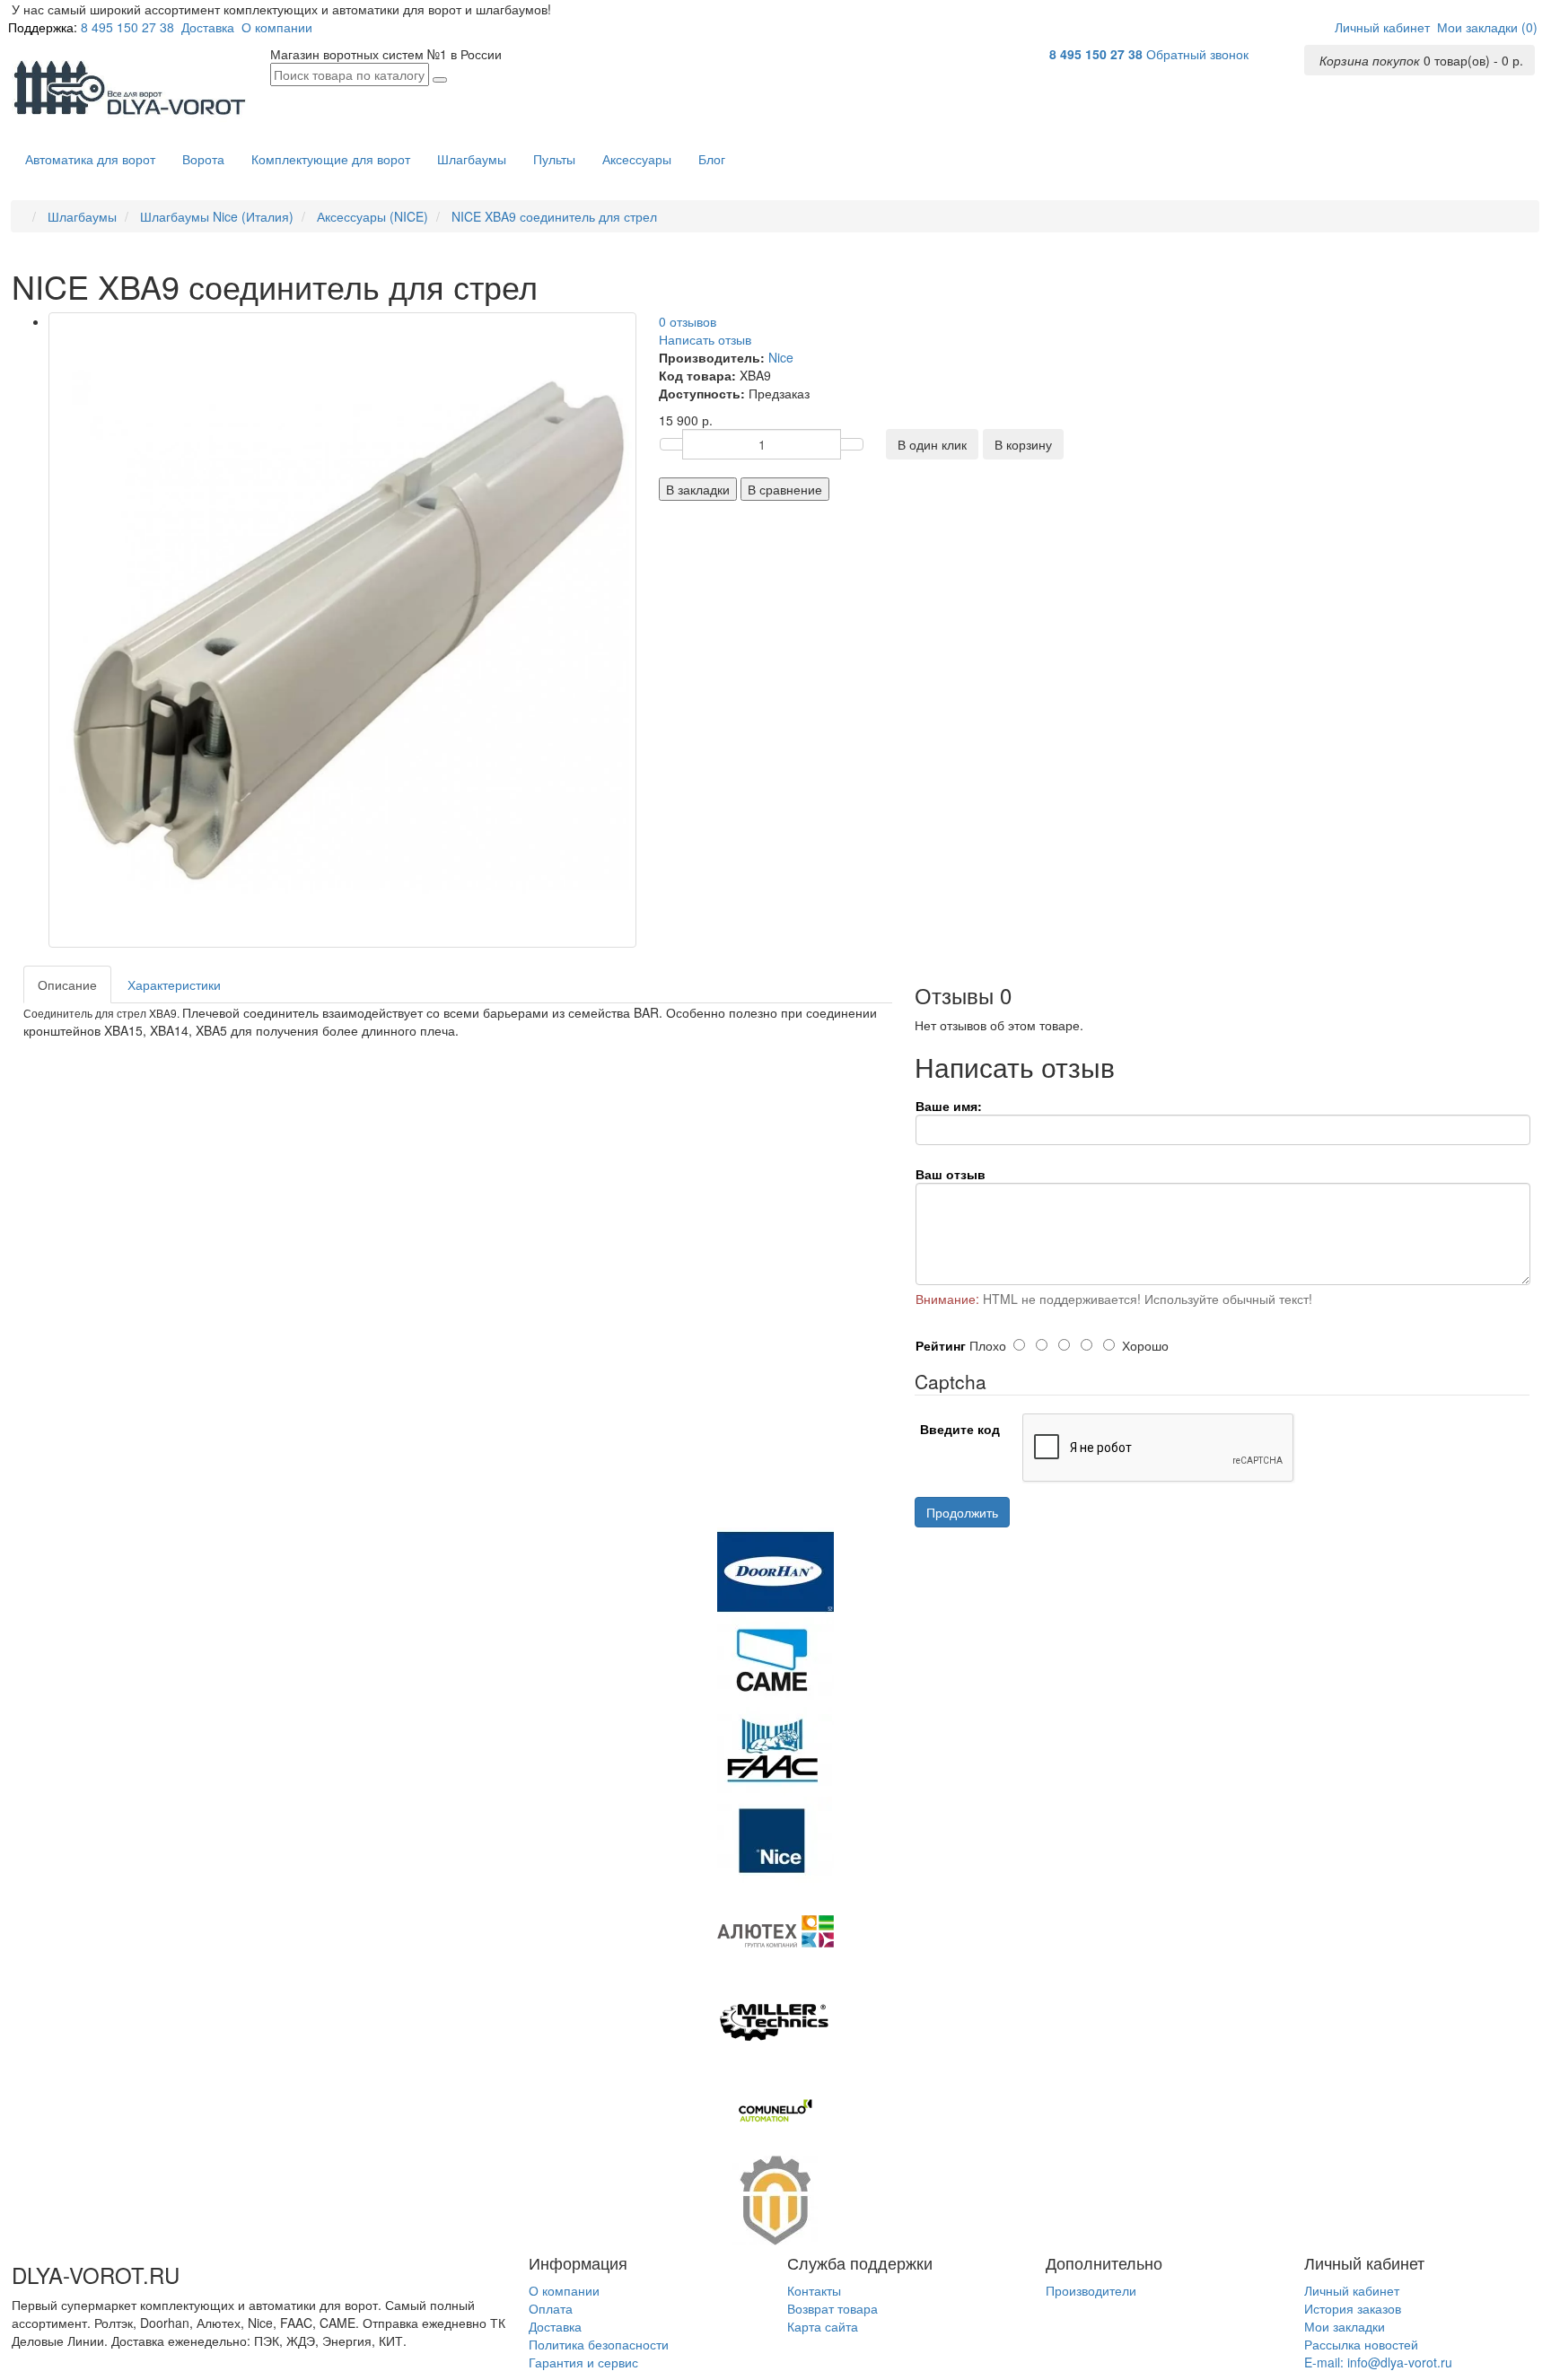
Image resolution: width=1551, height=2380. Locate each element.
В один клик (932, 444)
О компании (277, 27)
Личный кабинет (1352, 2290)
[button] (1382, 27)
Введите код (960, 1429)
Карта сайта (823, 2326)
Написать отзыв (705, 339)
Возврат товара (832, 2308)
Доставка (208, 27)
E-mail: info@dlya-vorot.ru (1378, 2362)
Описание (67, 984)
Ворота (203, 159)
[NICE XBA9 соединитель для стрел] (342, 630)
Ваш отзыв (951, 1174)
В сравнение (785, 489)
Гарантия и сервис (583, 2362)
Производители (1091, 2290)
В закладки (698, 489)
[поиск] (440, 80)
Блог (712, 159)
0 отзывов (688, 321)
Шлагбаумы (472, 159)
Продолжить (962, 1512)
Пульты (554, 159)
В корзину (1023, 444)
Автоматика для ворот (90, 159)
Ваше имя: (949, 1106)
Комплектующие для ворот (331, 159)
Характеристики (174, 984)
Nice (781, 357)
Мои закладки (1345, 2326)
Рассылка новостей (1361, 2344)
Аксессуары (637, 159)
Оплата (551, 2308)
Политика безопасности (599, 2344)
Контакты (814, 2290)
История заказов (1353, 2308)
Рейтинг (941, 1345)
